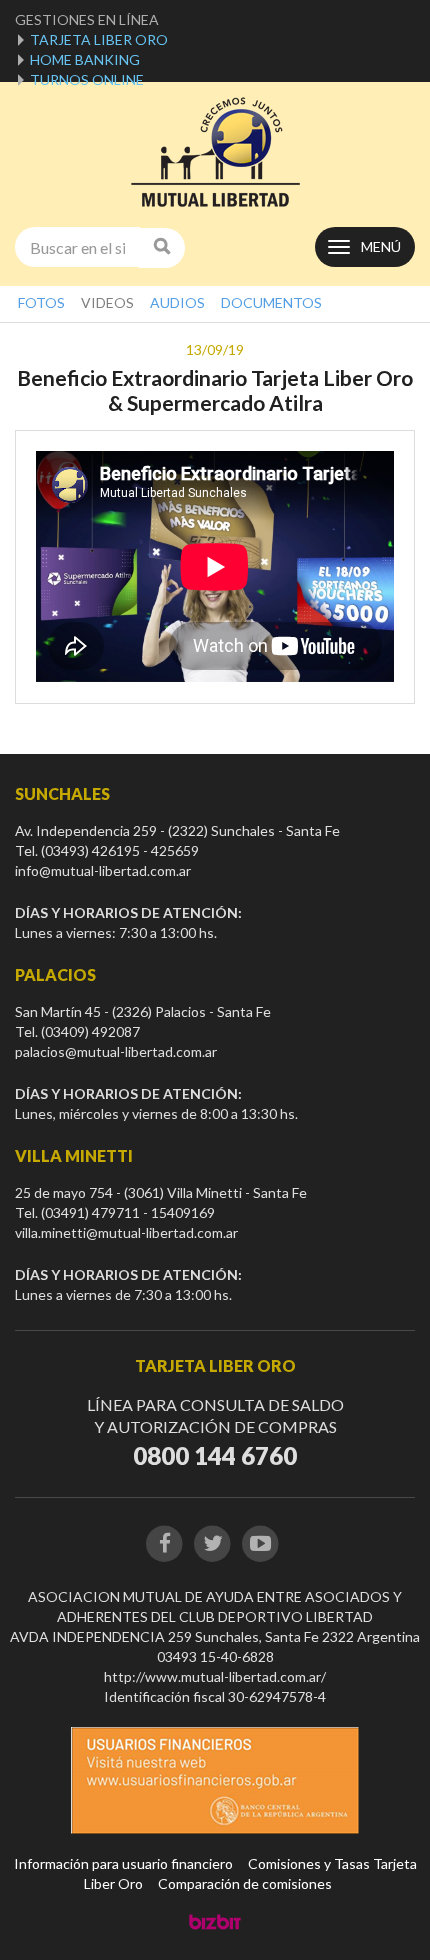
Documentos (271, 302)
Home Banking (85, 59)
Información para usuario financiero (123, 1863)
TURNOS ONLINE (87, 79)
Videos (107, 302)
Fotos (41, 302)
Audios (177, 302)
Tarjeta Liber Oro (99, 39)
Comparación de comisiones (245, 1883)
